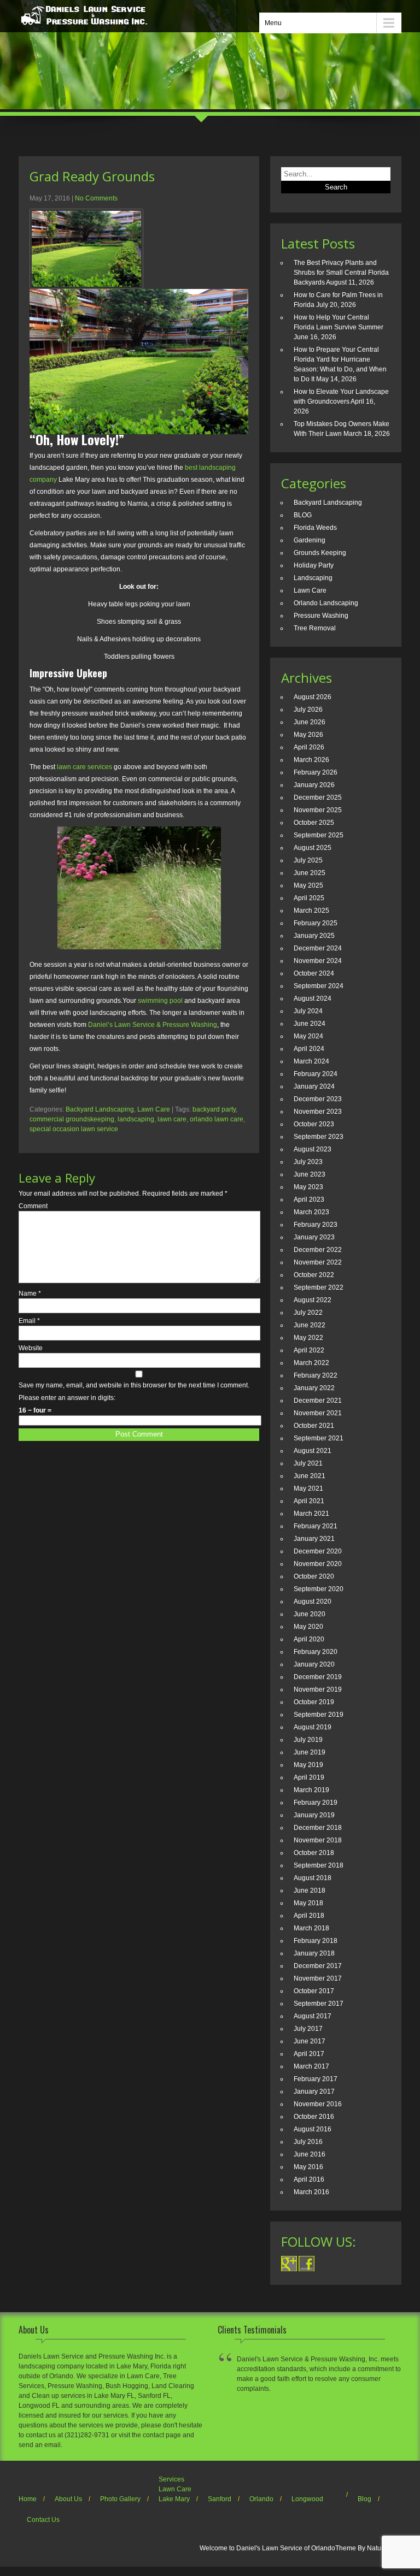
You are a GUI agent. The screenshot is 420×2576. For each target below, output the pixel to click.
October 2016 (314, 2117)
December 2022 (318, 1250)
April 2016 (309, 2179)
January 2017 (314, 2091)
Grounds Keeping (320, 553)
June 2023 (310, 1174)
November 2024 (318, 961)
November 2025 (318, 810)
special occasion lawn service (74, 1129)
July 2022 (308, 1313)
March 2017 (311, 2066)
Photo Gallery (120, 2499)
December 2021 (318, 1401)
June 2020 (310, 1614)
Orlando (261, 2499)
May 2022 (308, 1338)
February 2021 (316, 1526)
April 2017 (309, 2054)
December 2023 (318, 1099)
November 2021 (318, 1413)
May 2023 (308, 1187)
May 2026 (308, 735)
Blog (364, 2499)
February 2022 (316, 1375)
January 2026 (314, 785)
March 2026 (311, 760)
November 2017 (318, 1978)
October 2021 (314, 1426)
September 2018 (319, 1865)
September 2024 (319, 986)
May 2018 (308, 1903)
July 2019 (308, 1740)
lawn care (172, 1119)
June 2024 (310, 1024)
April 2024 (309, 1049)
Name (30, 1293)
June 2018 (310, 1890)
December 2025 (318, 797)
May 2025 (308, 885)
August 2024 (313, 999)
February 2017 (316, 2079)
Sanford (220, 2499)
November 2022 (318, 1262)
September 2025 (319, 835)
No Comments (96, 198)
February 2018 (316, 1941)
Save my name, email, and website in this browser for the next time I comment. (134, 1385)
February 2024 (316, 1074)
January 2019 (314, 1815)
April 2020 (309, 1639)
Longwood (307, 2499)
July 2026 (308, 710)
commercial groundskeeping (72, 1119)
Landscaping (313, 578)
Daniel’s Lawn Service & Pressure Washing (153, 1025)
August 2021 (313, 1451)
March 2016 (311, 2192)
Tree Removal (315, 628)
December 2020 (318, 1551)
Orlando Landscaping (326, 603)
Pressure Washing (321, 616)
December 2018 (318, 1828)
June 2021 (310, 1476)
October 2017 (314, 1991)
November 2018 (318, 1840)
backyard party (214, 1109)
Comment (33, 1206)
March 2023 (311, 1212)
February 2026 (316, 772)
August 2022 (313, 1300)
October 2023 (314, 1124)
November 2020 (318, 1564)
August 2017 (313, 2016)
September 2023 (319, 1137)
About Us (68, 2499)
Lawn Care (154, 1109)
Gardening (310, 540)
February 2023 (316, 1225)
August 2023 (313, 1149)
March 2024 (311, 1061)
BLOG (303, 515)
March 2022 (311, 1363)
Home (28, 2499)
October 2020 (314, 1576)
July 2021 (308, 1463)
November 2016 (318, 2104)
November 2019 (318, 1689)
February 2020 (316, 1652)
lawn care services (84, 767)
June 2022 (310, 1325)
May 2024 (308, 1036)
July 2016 (308, 2142)
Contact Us (43, 2520)
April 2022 (309, 1350)
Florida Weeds (315, 528)
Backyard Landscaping (100, 1109)
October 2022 (314, 1275)
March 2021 (311, 1514)
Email (29, 1321)
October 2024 (314, 973)
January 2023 (314, 1237)
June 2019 (310, 1752)
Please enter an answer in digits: (67, 1398)
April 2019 (309, 1777)
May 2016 (308, 2167)
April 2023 (309, 1200)
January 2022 (314, 1388)
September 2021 (319, 1438)
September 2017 (319, 2004)
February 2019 (316, 1803)
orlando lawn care (217, 1119)
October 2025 (314, 823)
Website (31, 1348)
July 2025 (308, 860)
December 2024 (318, 948)
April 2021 (309, 1501)
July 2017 (308, 2029)
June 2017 (310, 2041)
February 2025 (316, 923)
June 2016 (310, 2154)
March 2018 (311, 1928)
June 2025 (310, 873)
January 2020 (314, 1664)
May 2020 (308, 1627)
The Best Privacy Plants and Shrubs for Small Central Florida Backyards (341, 273)
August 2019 (313, 1727)
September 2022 (319, 1287)
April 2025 (309, 898)
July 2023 (308, 1162)
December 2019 (318, 1677)
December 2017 (318, 1966)
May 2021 (308, 1488)
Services (171, 2479)
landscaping (136, 1119)
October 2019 (314, 1702)
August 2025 (313, 848)
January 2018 (314, 1953)
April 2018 (309, 1916)
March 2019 (311, 1790)
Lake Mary (174, 2499)
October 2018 (314, 1853)
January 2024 (314, 1086)
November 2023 (318, 1112)
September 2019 (319, 1715)
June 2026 (310, 722)
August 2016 (313, 2129)
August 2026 (313, 697)
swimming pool (160, 1001)
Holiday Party (314, 565)
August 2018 (313, 1878)
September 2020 (319, 1589)
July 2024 (308, 1011)
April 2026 (309, 747)
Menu (273, 23)
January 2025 (314, 936)
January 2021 (314, 1539)
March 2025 (311, 911)
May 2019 (308, 1765)
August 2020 (313, 1602)
